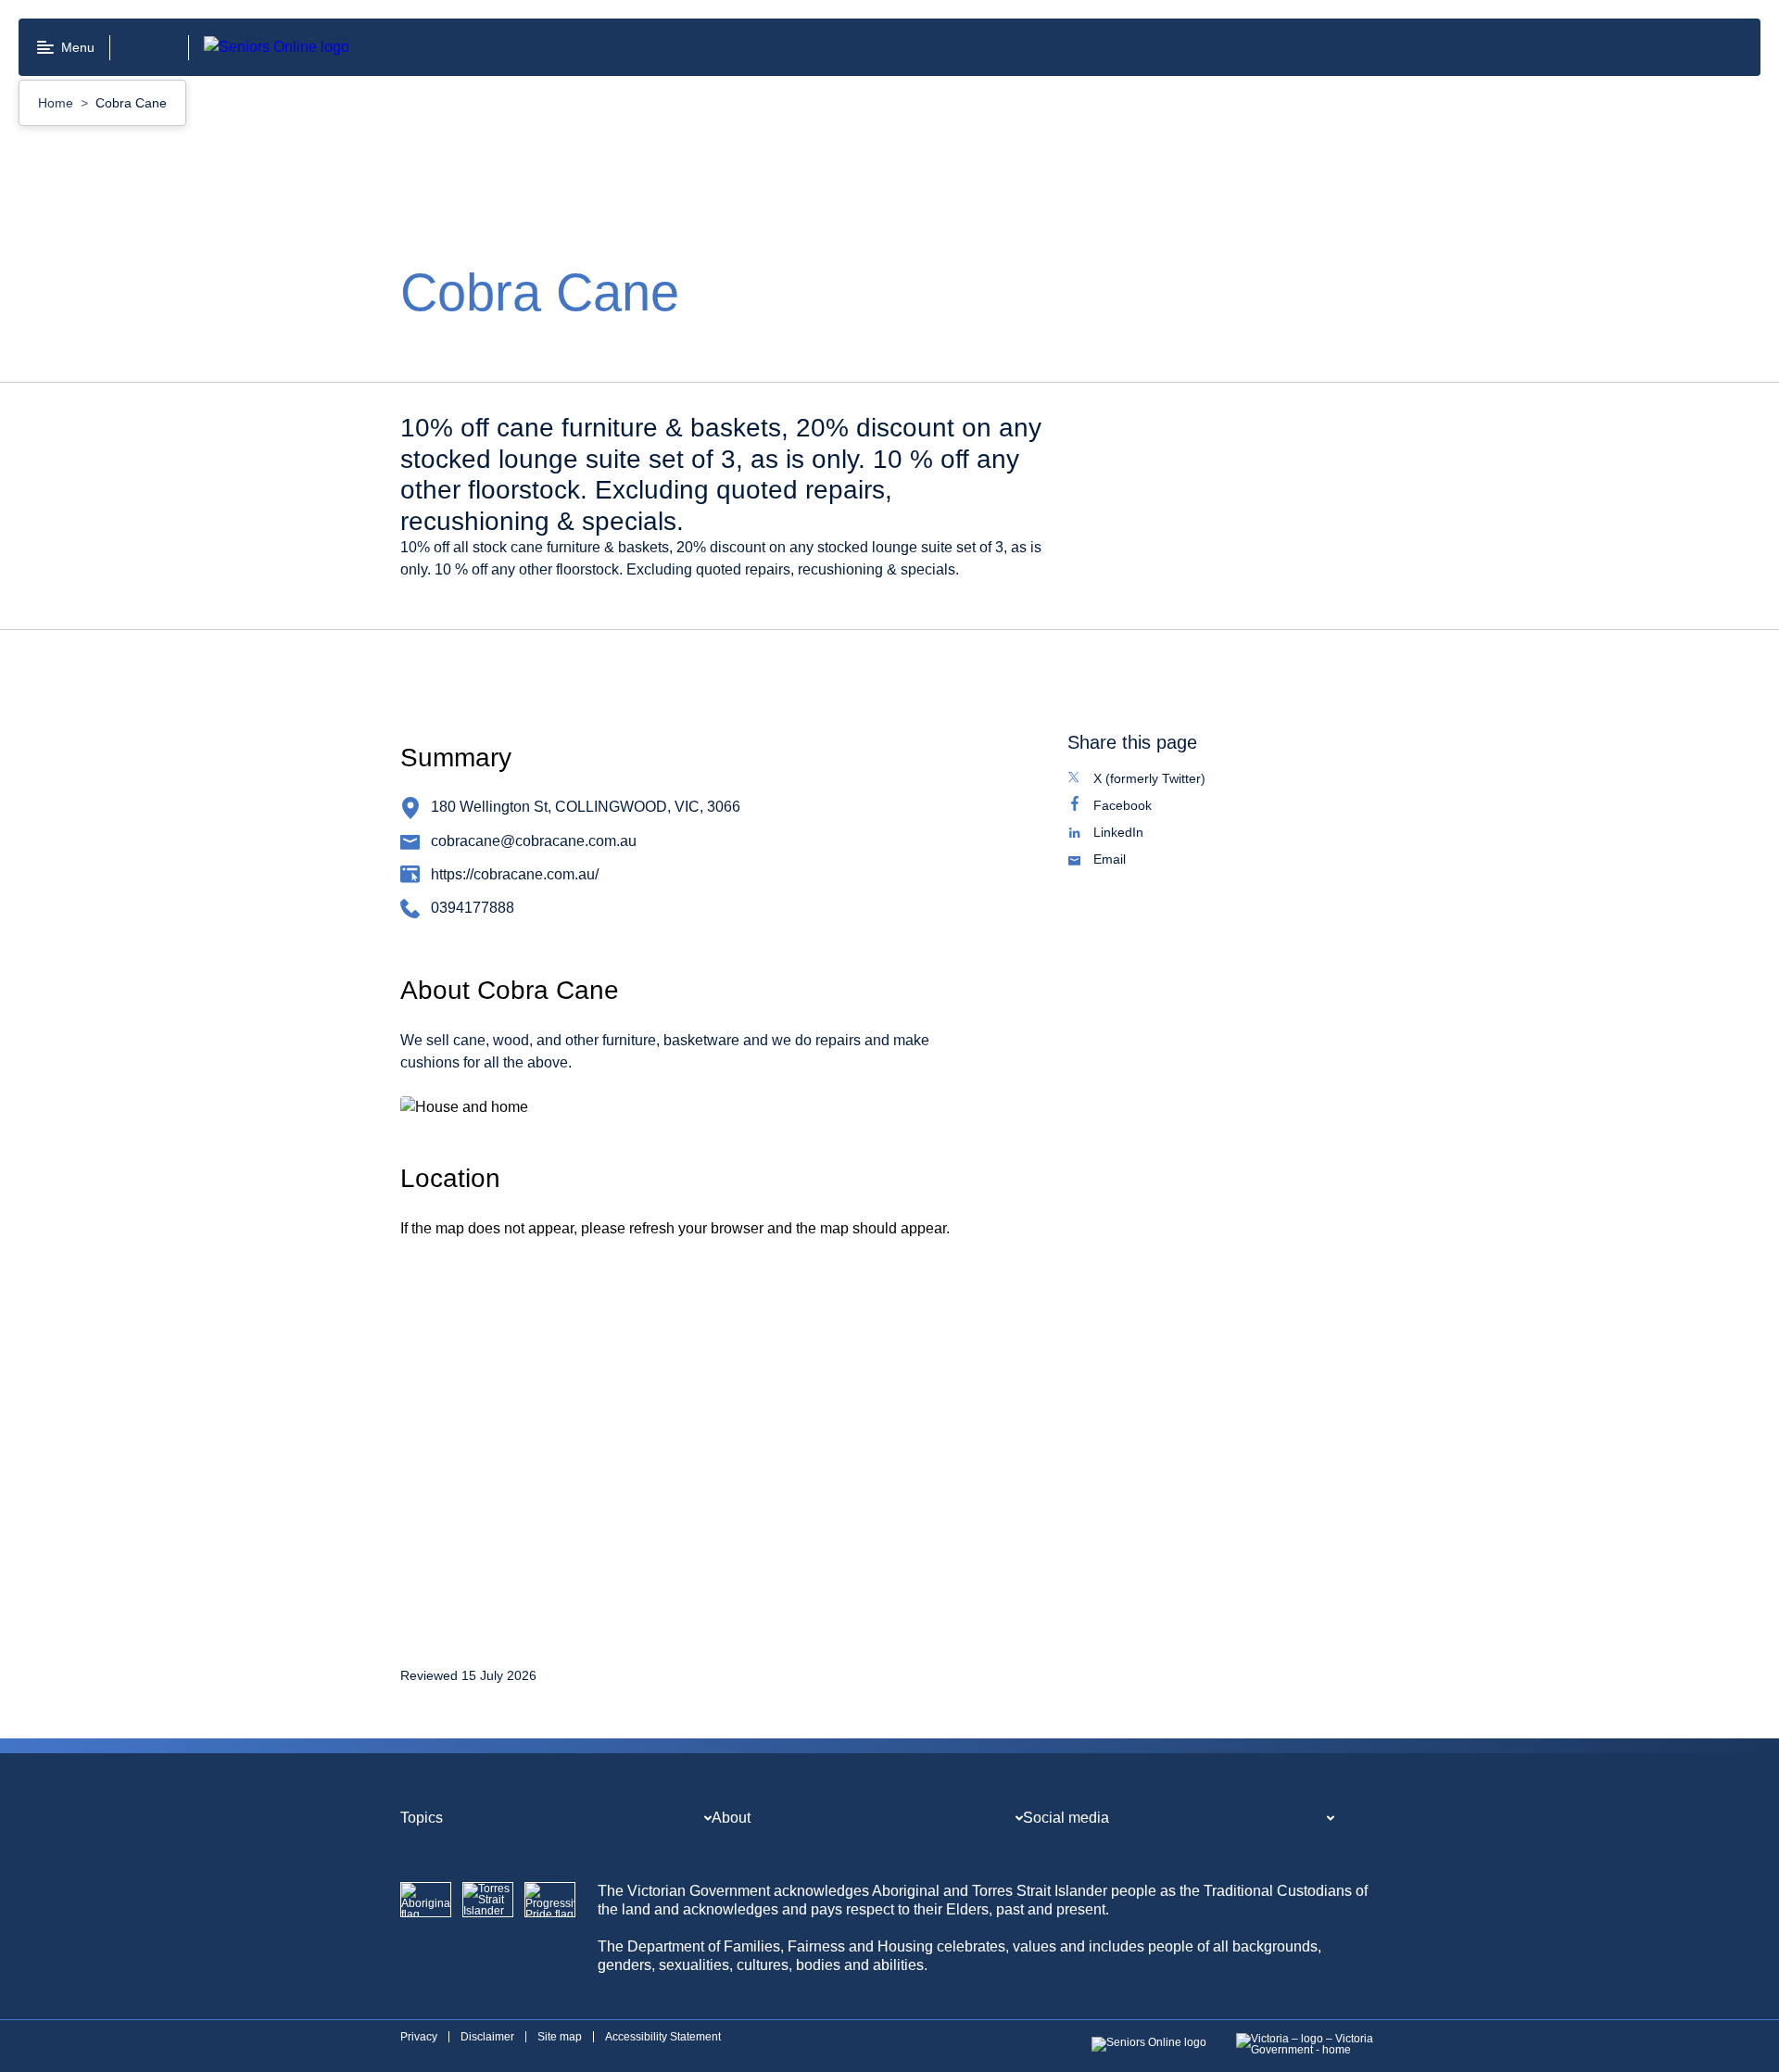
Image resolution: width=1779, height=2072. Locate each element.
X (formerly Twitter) (1169, 780)
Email (1129, 861)
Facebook (1142, 807)
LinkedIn (1138, 834)
